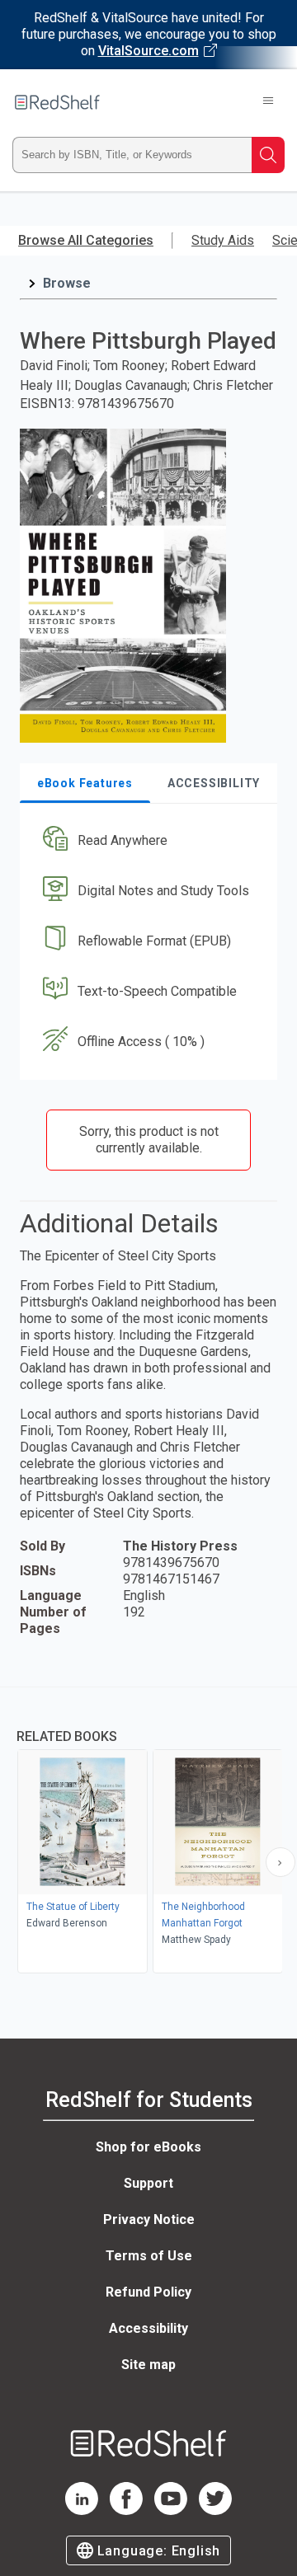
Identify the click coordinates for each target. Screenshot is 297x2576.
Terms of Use (149, 2256)
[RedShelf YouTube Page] (171, 2510)
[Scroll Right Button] (280, 1862)
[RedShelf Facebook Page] (126, 2510)
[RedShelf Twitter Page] (215, 2510)
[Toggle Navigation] (268, 102)
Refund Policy (148, 2292)
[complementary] (148, 1832)
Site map (148, 2365)
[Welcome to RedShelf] (57, 102)
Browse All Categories (86, 240)
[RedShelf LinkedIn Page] (82, 2510)
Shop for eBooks (148, 2147)
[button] (146, 841)
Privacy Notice (149, 2219)
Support (148, 2183)
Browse (67, 283)
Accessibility (148, 2328)
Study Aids (223, 240)
